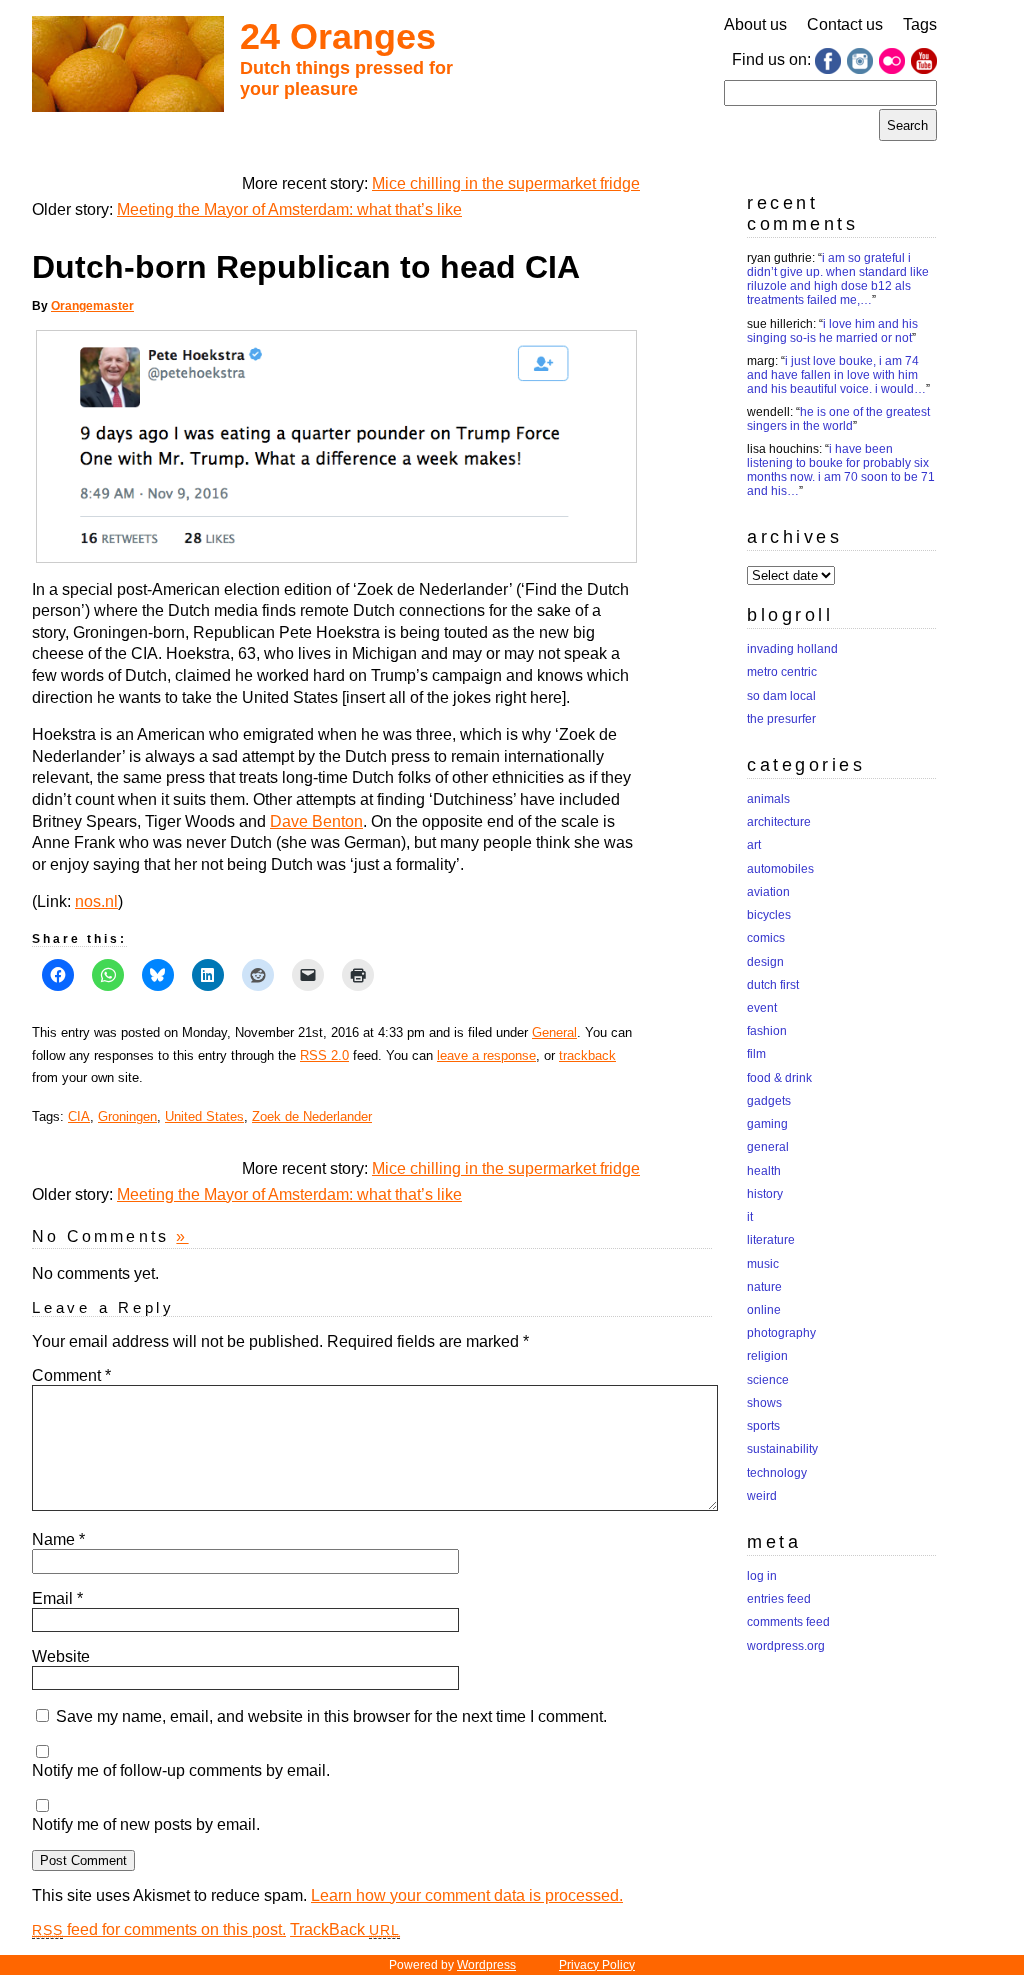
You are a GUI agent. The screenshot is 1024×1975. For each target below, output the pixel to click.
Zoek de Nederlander (312, 1116)
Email (57, 1598)
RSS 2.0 (324, 1055)
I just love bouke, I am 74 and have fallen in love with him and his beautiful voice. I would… (836, 375)
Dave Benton (316, 821)
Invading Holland (792, 649)
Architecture (779, 822)
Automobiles (780, 869)
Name (58, 1539)
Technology (777, 1473)
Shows (764, 1403)
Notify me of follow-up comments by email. (181, 1770)
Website (61, 1656)
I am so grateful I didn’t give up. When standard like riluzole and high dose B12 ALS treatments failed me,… (838, 279)
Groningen (127, 1116)
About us (755, 24)
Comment (71, 1375)
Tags (920, 24)
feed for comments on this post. (159, 1929)
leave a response (486, 1055)
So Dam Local (781, 696)
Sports (763, 1426)
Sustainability (782, 1449)
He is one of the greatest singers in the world (838, 419)
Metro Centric (782, 672)
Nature (764, 1287)
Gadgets (769, 1101)
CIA (79, 1116)
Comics (766, 938)
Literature (771, 1240)
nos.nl (96, 901)
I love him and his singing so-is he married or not (832, 331)
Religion (767, 1356)
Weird (762, 1496)
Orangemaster (92, 306)
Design (765, 962)
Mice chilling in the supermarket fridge (506, 183)
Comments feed (788, 1622)
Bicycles (769, 915)
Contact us (845, 24)
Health (764, 1171)
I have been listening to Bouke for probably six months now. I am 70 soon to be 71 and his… (841, 470)
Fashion (767, 1031)
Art (754, 845)
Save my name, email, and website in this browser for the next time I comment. (331, 1716)
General (554, 1032)
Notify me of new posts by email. (146, 1824)
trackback (587, 1055)
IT (750, 1217)
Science (768, 1380)
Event (762, 1008)
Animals (768, 799)
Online (764, 1310)
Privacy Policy (597, 1965)
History (765, 1194)
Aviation (768, 892)
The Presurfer (781, 719)
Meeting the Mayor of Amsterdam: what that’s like (289, 209)
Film (756, 1054)
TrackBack (345, 1929)
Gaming (767, 1124)
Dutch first (773, 985)
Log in (762, 1576)
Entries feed (779, 1599)
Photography (781, 1333)
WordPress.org (786, 1646)
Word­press (486, 1965)
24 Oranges (338, 36)
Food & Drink (779, 1078)
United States (204, 1116)
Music (763, 1264)
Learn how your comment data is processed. (467, 1895)
